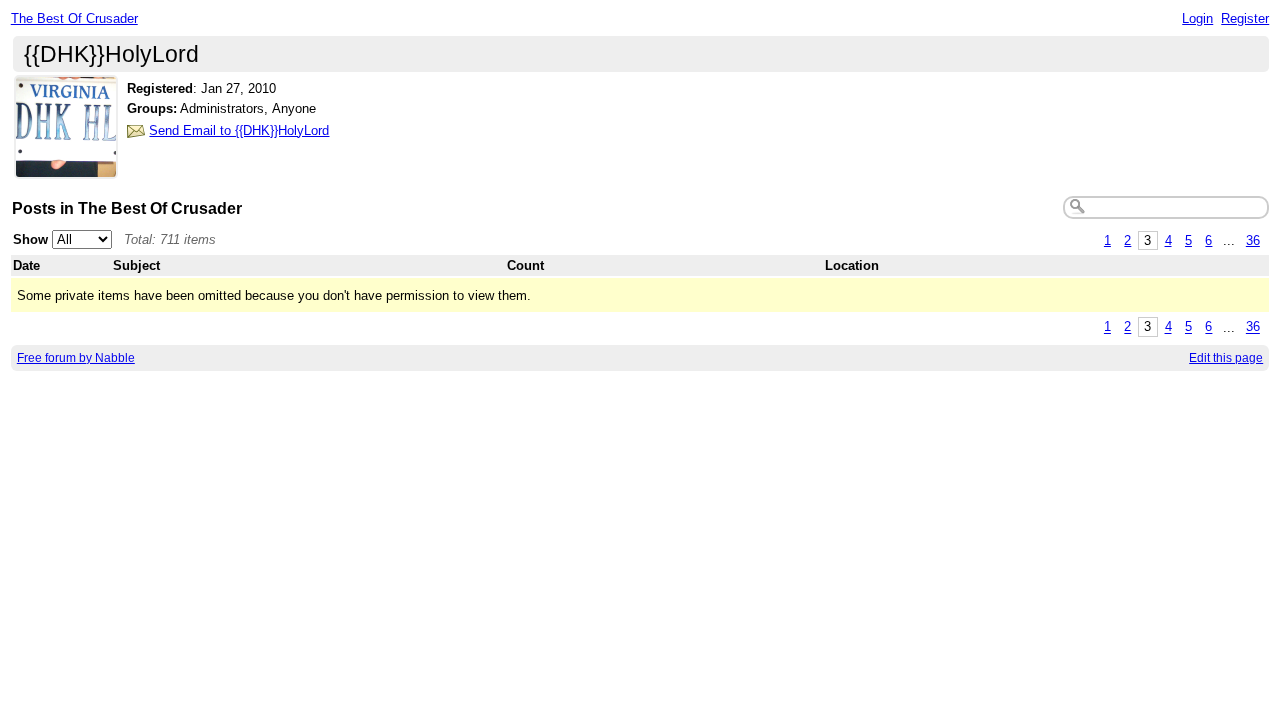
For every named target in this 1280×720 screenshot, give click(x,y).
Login (1197, 18)
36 (1253, 240)
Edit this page (1226, 358)
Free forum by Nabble (76, 358)
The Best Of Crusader (74, 18)
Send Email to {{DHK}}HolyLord (239, 130)
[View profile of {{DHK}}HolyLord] (66, 166)
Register (1245, 18)
